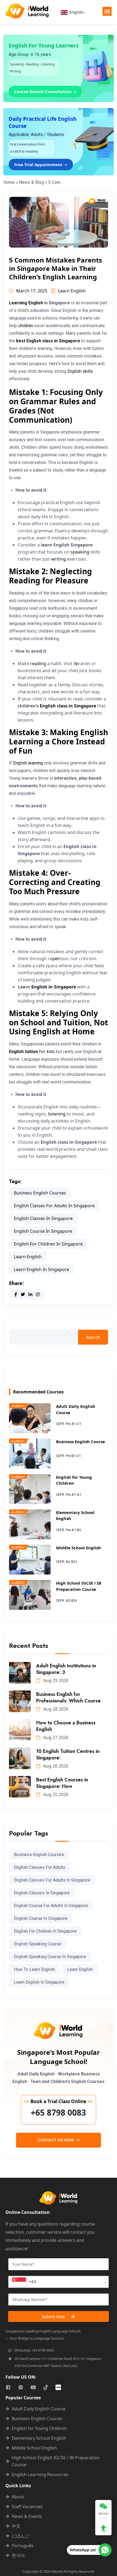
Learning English (26, 303)
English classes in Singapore (43, 1218)
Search (93, 1337)
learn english (28, 1257)
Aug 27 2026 (55, 1737)
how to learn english (34, 1969)
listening (57, 1114)
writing (59, 559)
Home (9, 182)
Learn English (72, 291)
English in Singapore (54, 987)
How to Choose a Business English (66, 1726)
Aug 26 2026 (55, 1766)
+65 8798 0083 (58, 2113)
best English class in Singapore (48, 341)
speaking (80, 552)
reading (38, 663)
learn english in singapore (41, 1269)
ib (76, 663)
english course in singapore (43, 1231)
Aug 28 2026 (55, 1709)
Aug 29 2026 (55, 1680)
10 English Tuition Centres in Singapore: (68, 1755)
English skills (80, 371)
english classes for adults (40, 1867)
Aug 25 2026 (55, 1794)
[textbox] (24, 2282)
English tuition (23, 1052)
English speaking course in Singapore (50, 1957)
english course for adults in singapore (51, 1906)
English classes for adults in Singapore (54, 1206)
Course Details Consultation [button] (43, 91)
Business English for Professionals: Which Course (68, 1698)
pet (56, 959)
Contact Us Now (56, 2140)
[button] (107, 11)
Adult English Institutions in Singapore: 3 (66, 1669)
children (26, 326)
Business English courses (40, 1193)
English (76, 12)
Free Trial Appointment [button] (39, 165)
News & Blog (31, 182)
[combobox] (59, 2282)
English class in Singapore (68, 706)
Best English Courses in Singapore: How (62, 1783)
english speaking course (38, 1944)
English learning (28, 763)
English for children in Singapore (48, 1244)
